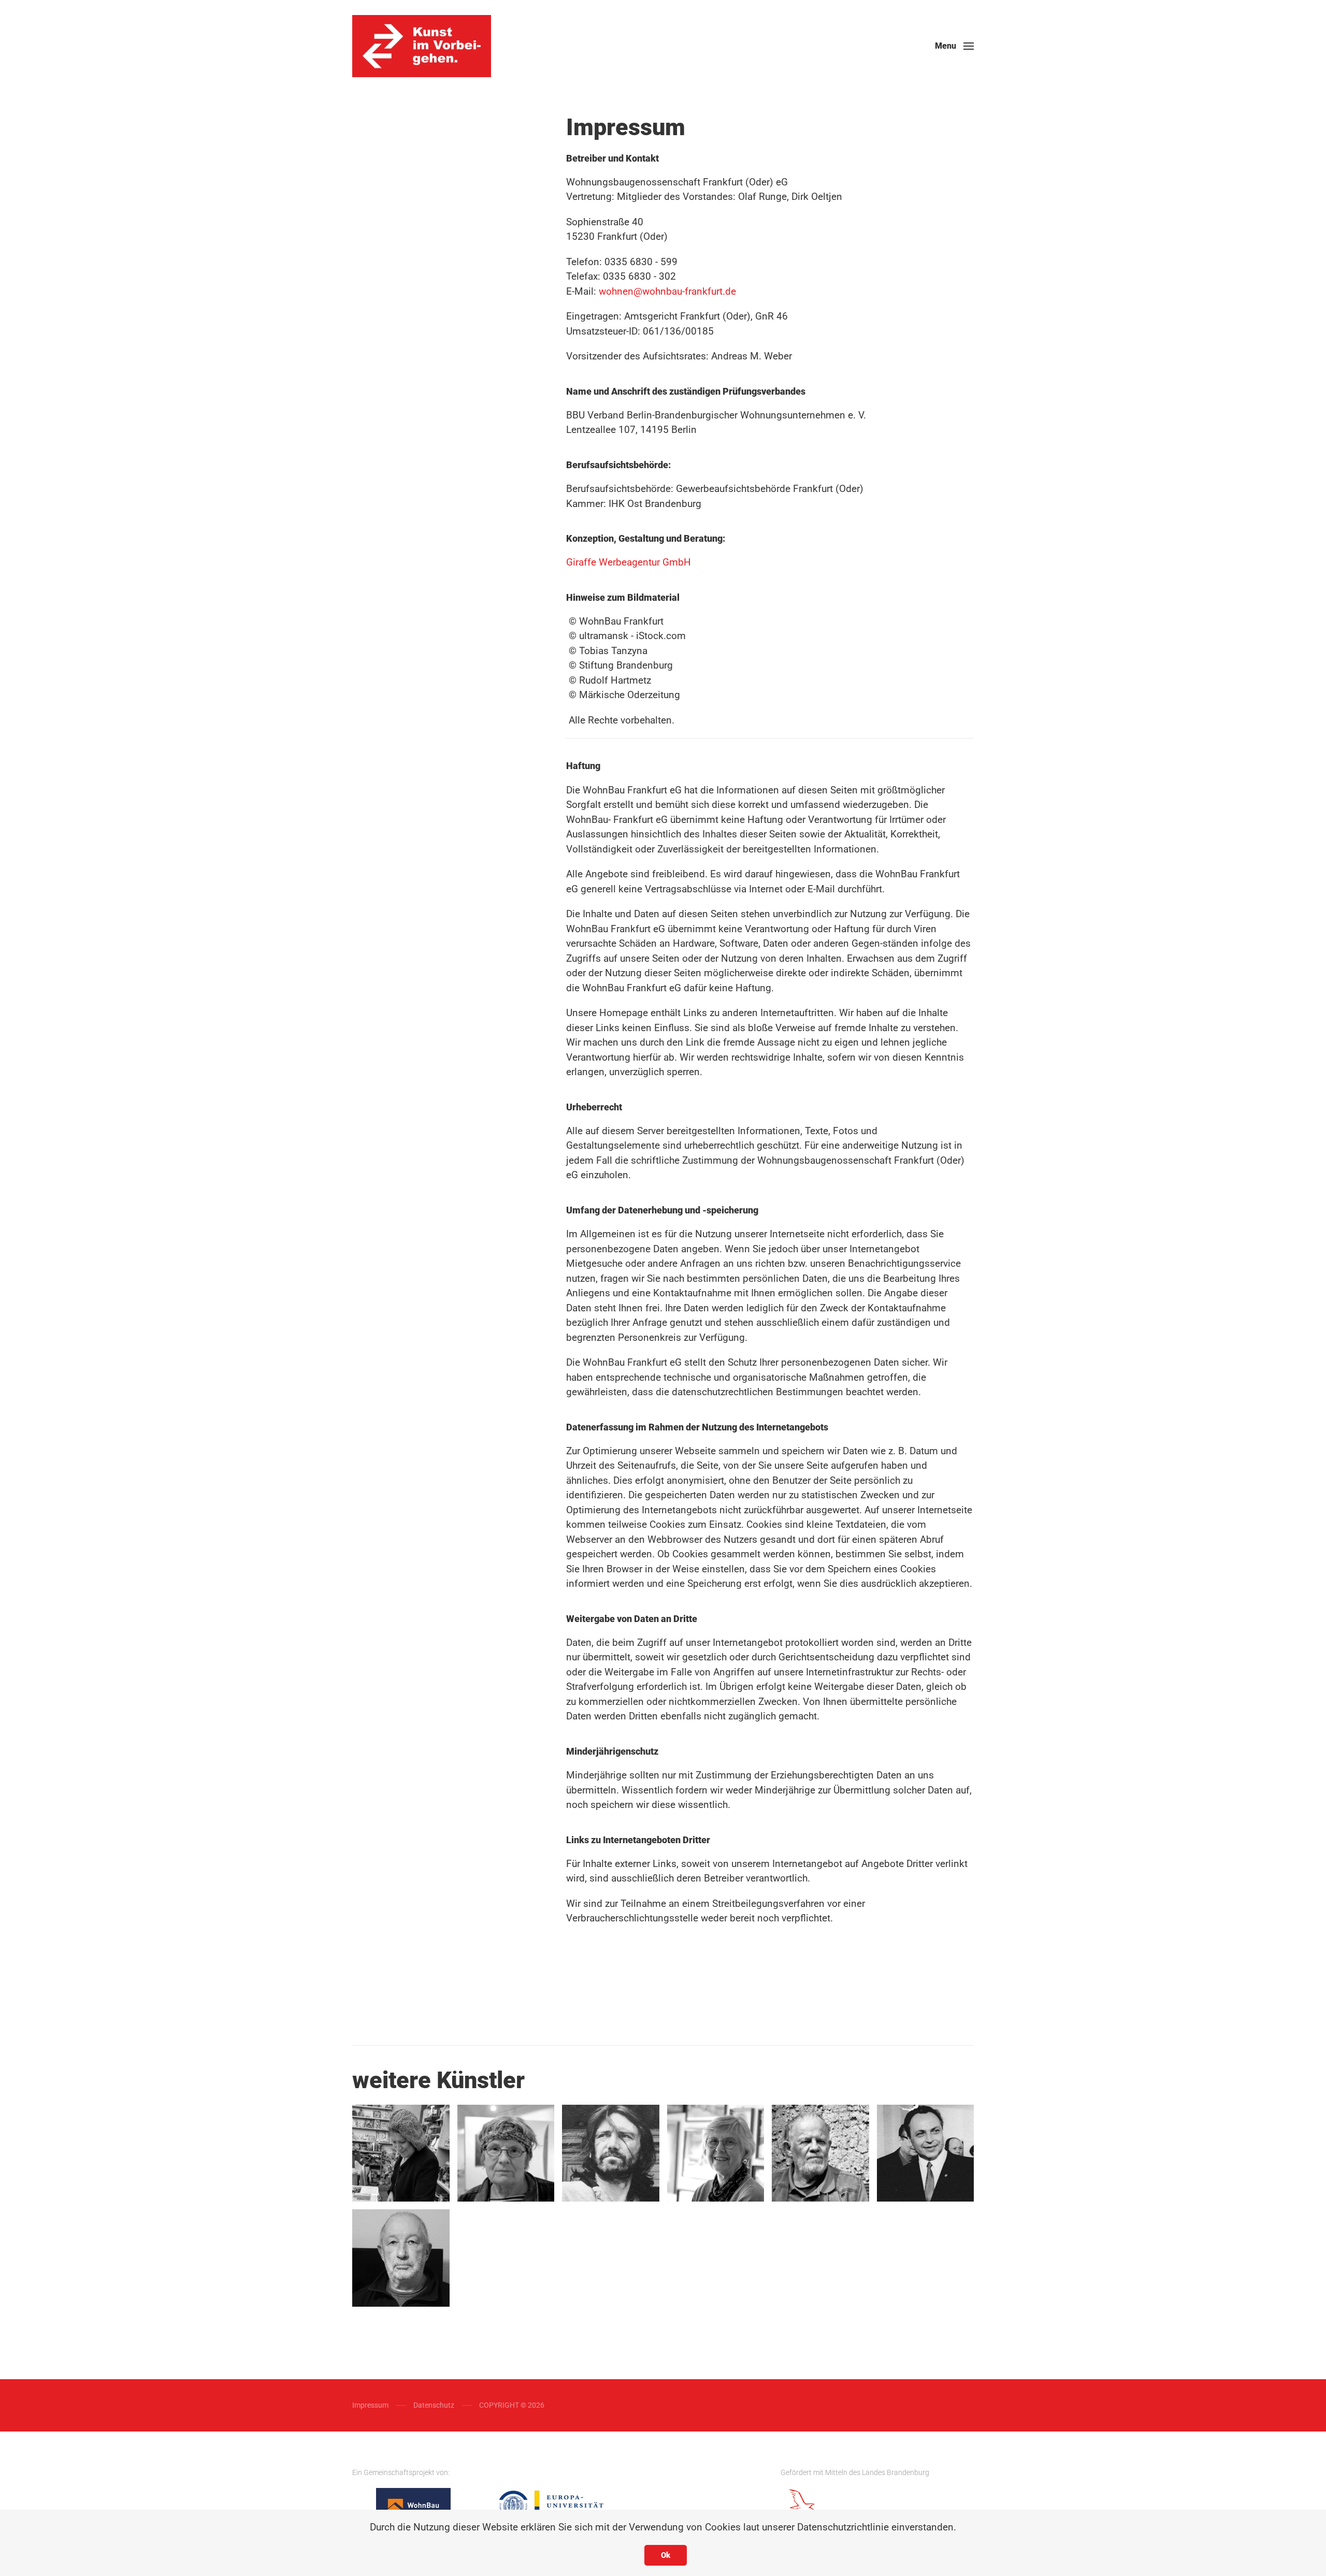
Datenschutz (434, 2405)
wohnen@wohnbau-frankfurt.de (667, 291)
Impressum (370, 2405)
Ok (666, 2555)
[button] (954, 46)
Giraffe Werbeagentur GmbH (629, 562)
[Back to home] (422, 46)
